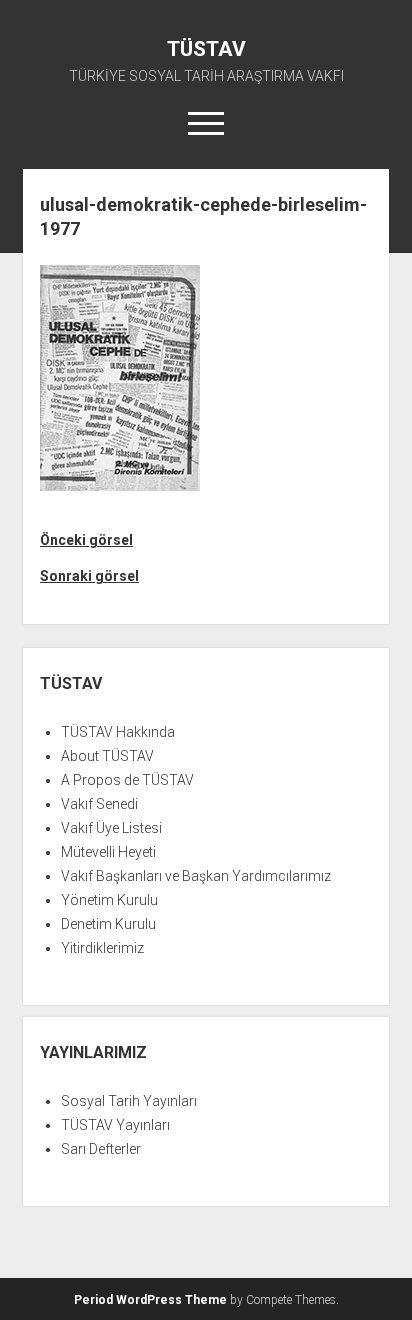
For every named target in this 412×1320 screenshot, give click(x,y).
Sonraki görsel (89, 576)
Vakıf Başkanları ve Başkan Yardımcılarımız (196, 876)
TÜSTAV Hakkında (118, 732)
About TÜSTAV (107, 756)
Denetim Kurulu (108, 924)
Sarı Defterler (101, 1149)
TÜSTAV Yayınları (115, 1125)
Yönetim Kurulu (109, 900)
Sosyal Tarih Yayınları (129, 1101)
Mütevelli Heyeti (108, 852)
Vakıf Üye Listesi (111, 828)
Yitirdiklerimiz (102, 948)
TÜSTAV (206, 49)
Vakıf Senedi (99, 804)
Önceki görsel (86, 540)
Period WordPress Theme (150, 1300)
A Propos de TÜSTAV (127, 780)
